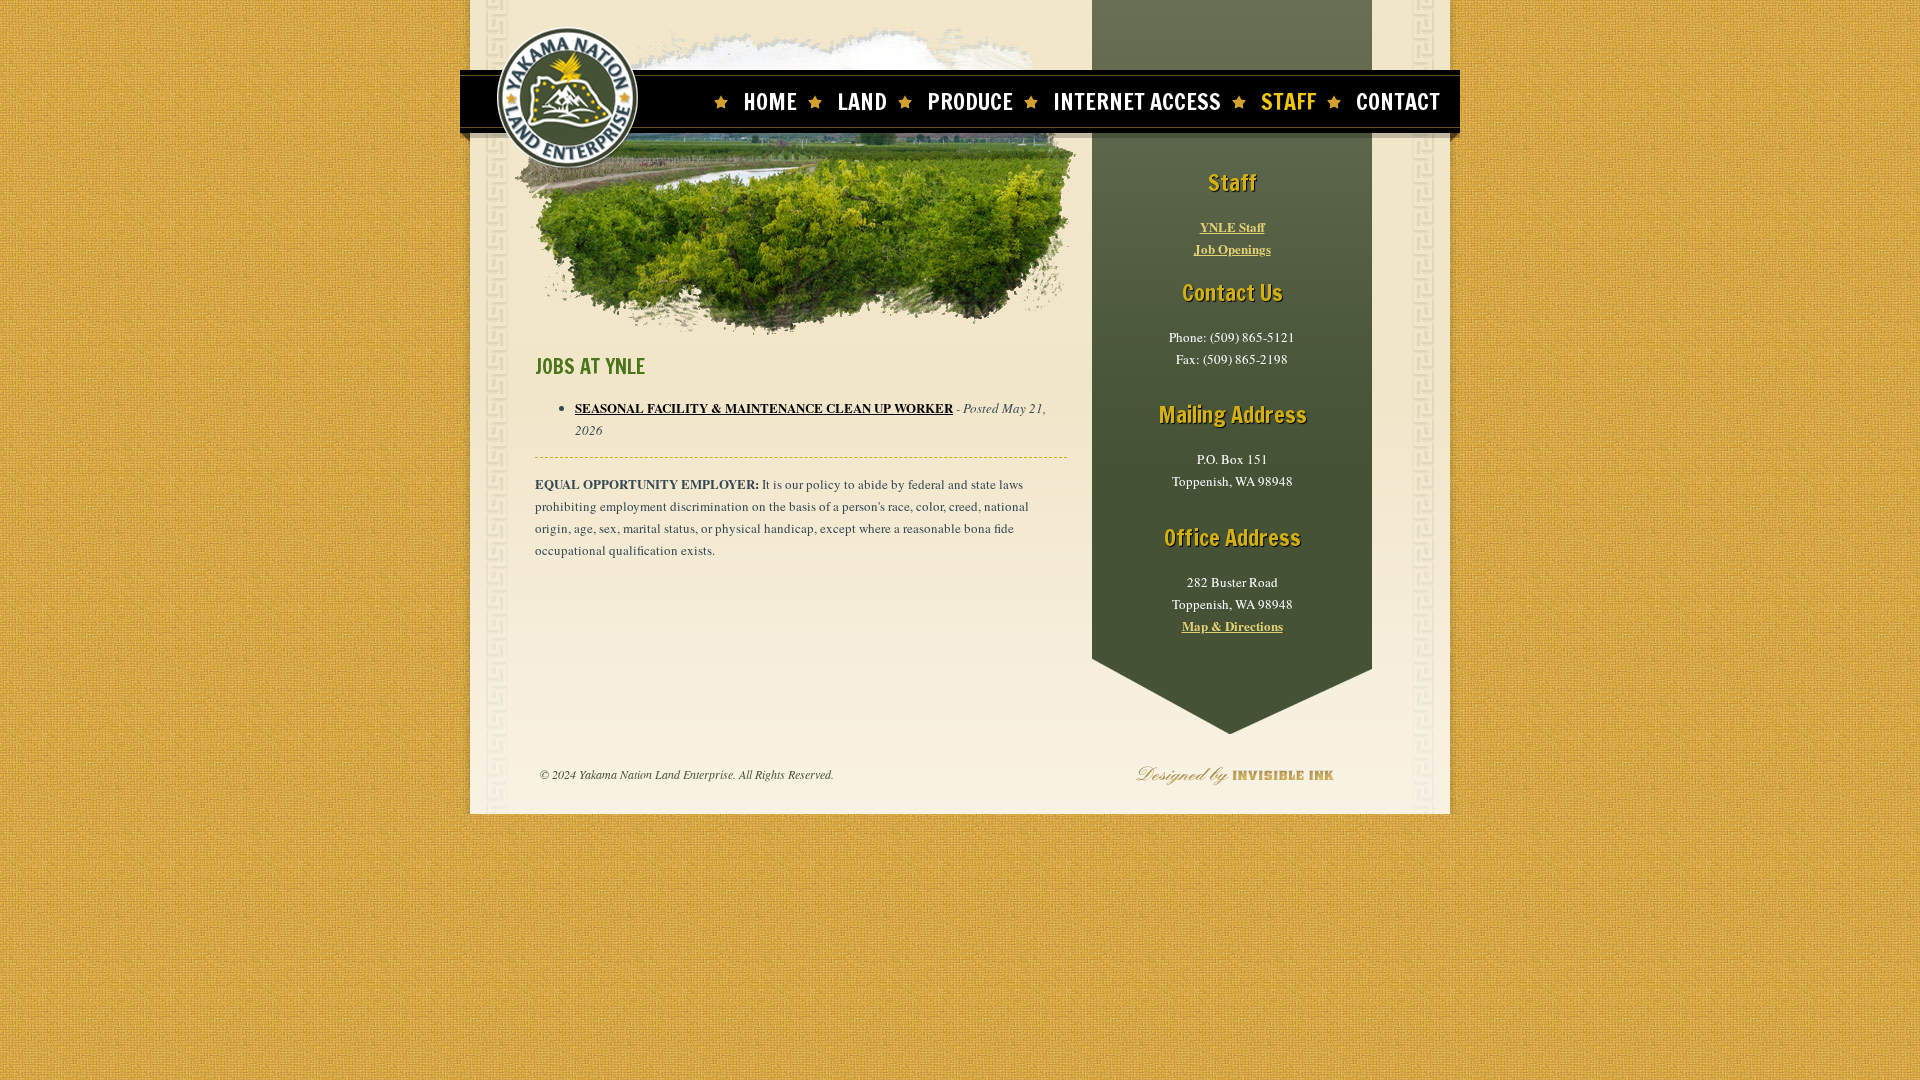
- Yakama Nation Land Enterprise (568, 99)
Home (770, 101)
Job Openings (1232, 248)
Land (862, 101)
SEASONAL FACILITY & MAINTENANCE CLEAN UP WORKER (764, 407)
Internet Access (1137, 101)
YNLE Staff (1232, 226)
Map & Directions (1232, 625)
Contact (1398, 101)
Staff (1288, 101)
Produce (970, 101)
